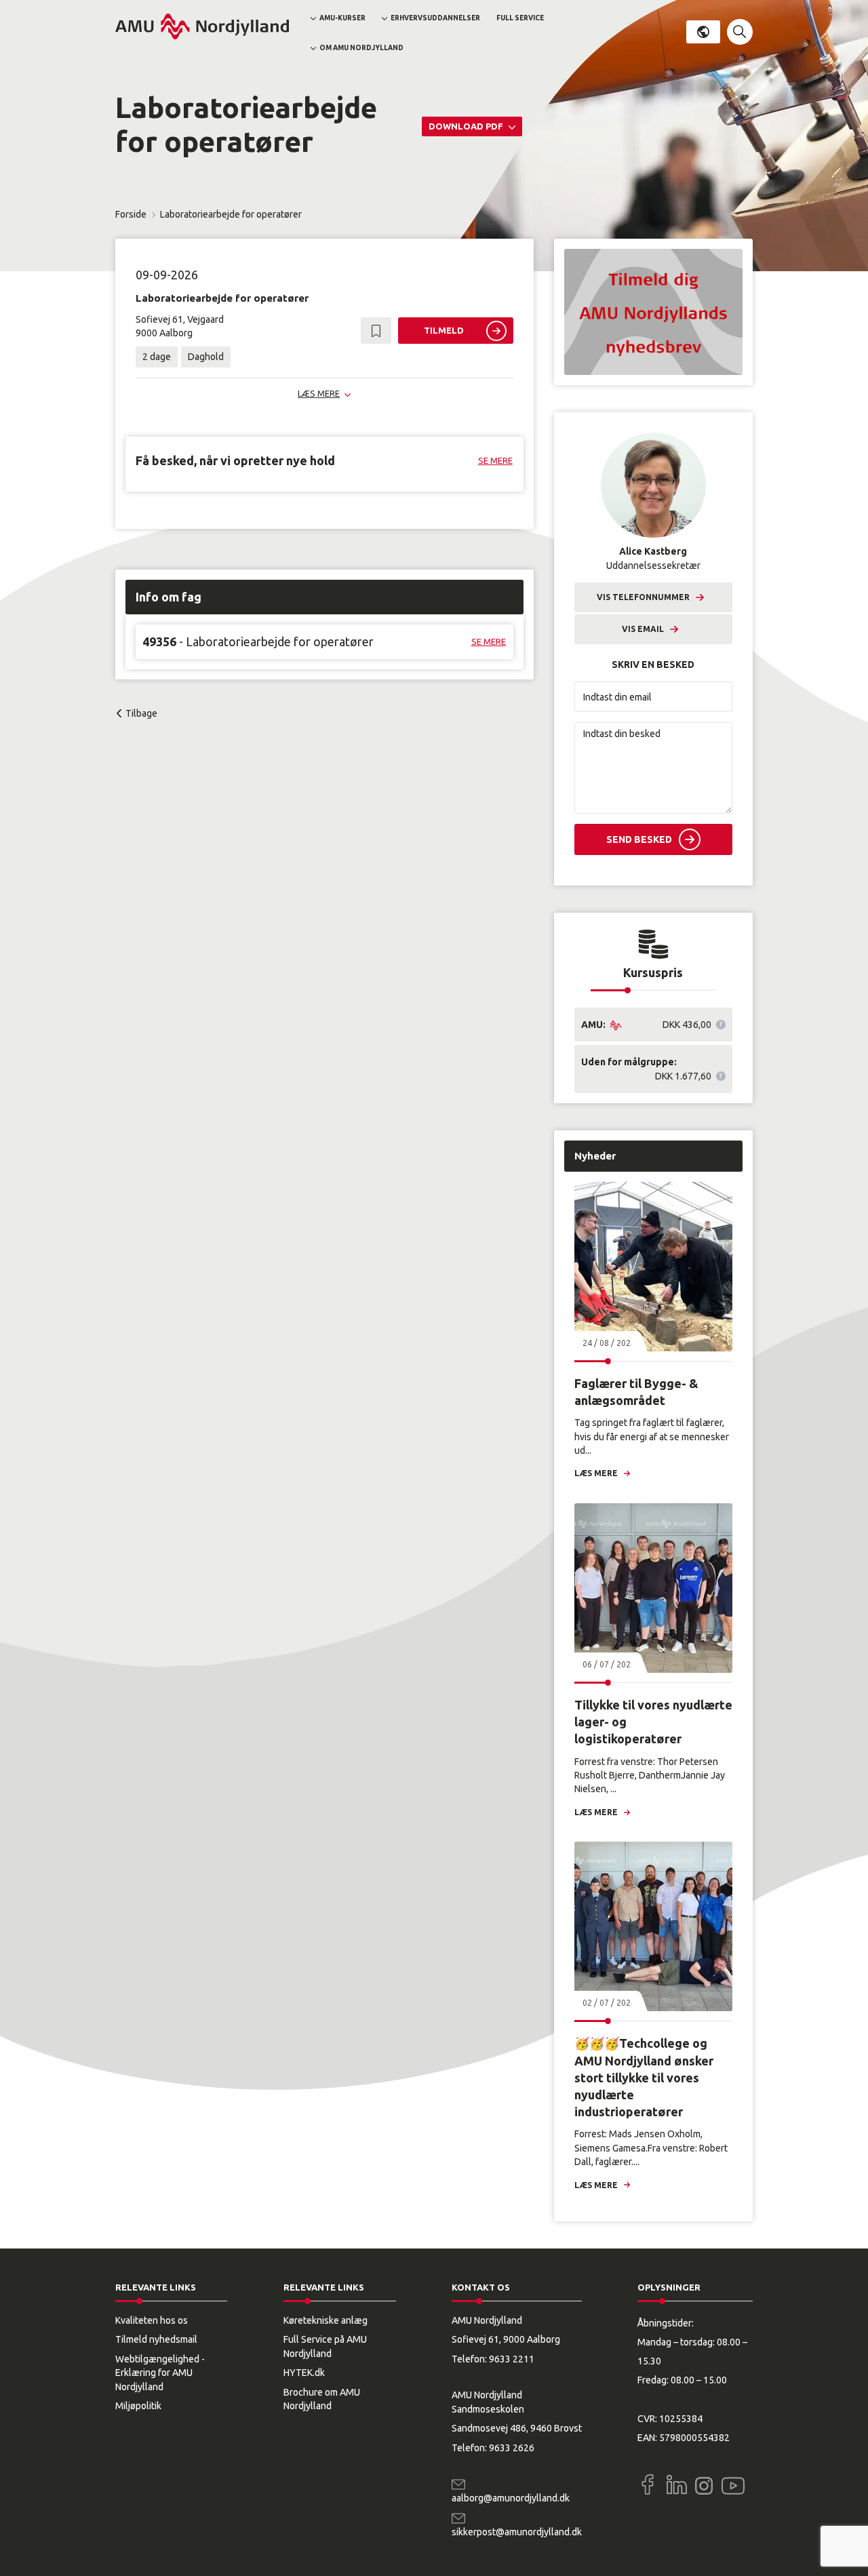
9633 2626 (512, 2448)
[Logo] (202, 26)
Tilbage (141, 713)
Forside (131, 214)
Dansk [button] (703, 32)
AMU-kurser (342, 18)
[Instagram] (704, 2486)
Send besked (639, 839)
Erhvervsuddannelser (435, 18)
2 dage (157, 357)
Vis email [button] (643, 629)
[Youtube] (733, 2483)
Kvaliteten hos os (152, 2320)
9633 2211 (512, 2359)
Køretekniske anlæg (325, 2320)
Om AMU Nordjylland (361, 48)
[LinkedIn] (677, 2484)
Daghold (206, 357)
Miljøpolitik (138, 2406)
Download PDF (467, 126)
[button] (740, 32)
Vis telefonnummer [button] (643, 597)
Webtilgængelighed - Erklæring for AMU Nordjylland (160, 2373)
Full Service (520, 18)
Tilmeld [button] (444, 330)
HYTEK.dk (304, 2373)
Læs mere (596, 1473)
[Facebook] (648, 2484)
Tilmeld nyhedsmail (156, 2339)
